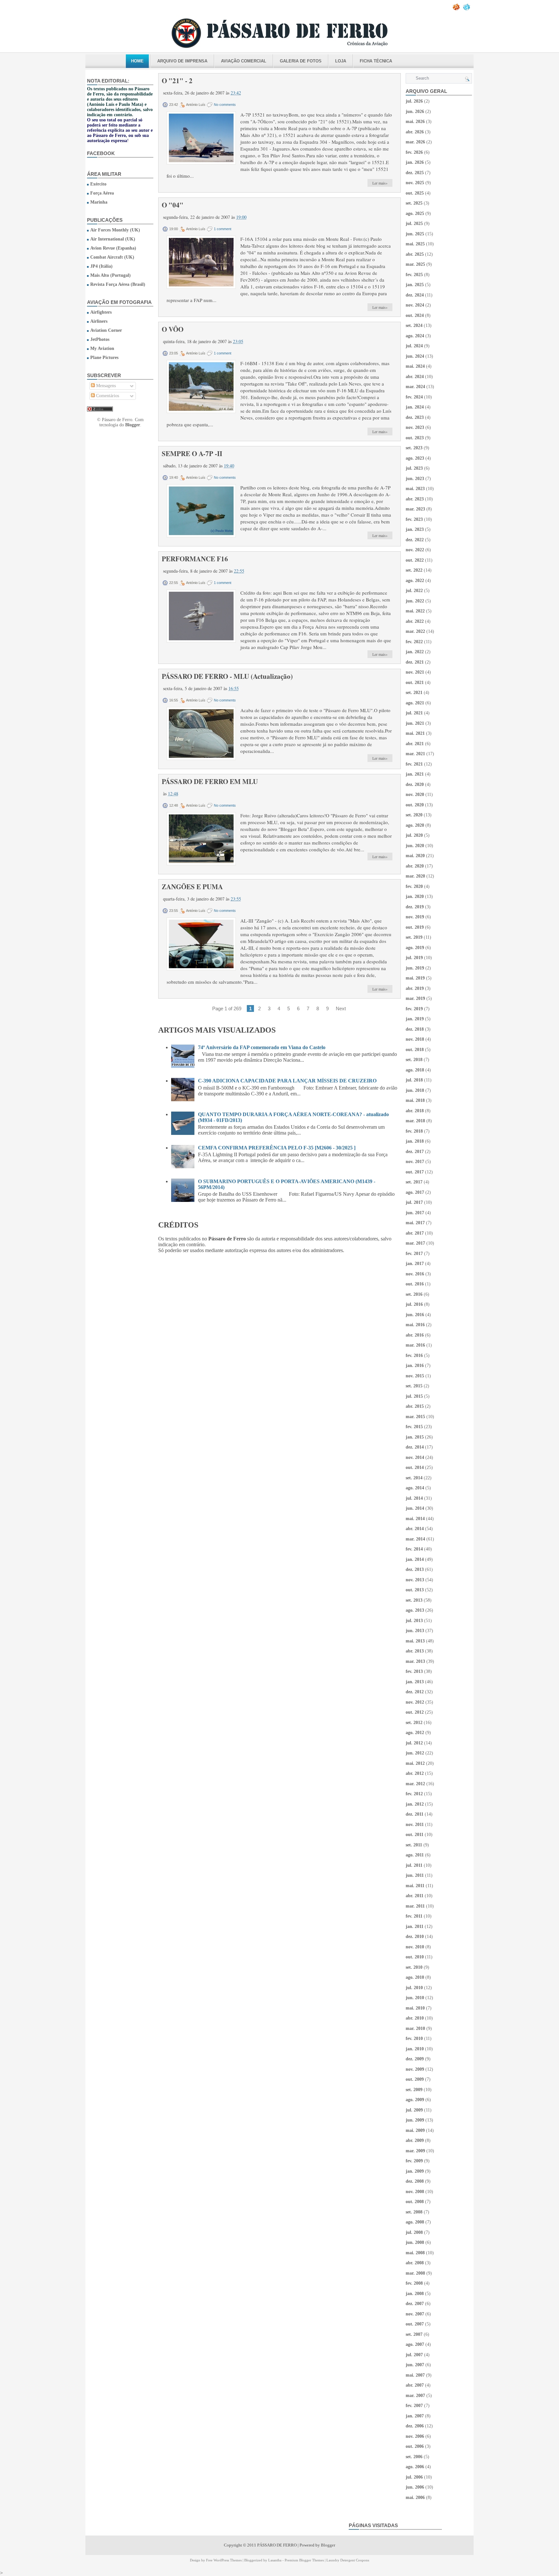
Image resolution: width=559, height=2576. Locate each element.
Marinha (99, 202)
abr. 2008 (415, 2263)
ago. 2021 (415, 703)
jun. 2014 (415, 1508)
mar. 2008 (415, 2273)
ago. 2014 (415, 1488)
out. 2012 (415, 1712)
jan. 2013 (415, 1682)
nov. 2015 (415, 1376)
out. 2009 (415, 2079)
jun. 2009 (415, 2120)
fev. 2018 (414, 1131)
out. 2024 (415, 315)
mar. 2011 (415, 1906)
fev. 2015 (414, 1427)
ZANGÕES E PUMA (192, 887)
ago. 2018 (415, 1070)
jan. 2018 (415, 1141)
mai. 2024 (415, 366)
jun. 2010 (415, 1998)
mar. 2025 (415, 264)
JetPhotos (100, 339)
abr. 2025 (415, 254)
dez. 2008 (415, 2181)
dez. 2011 (415, 1814)
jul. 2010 (414, 1988)
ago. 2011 (415, 1855)
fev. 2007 (414, 2406)
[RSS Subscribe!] (457, 9)
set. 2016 (414, 1294)
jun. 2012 (415, 1753)
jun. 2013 (415, 1631)
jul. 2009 (414, 2110)
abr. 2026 (415, 132)
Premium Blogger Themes (304, 2560)
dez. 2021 (415, 662)
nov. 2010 (415, 1947)
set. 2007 (414, 2334)
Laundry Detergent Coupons (348, 2560)
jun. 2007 (415, 2365)
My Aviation (102, 348)
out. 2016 (415, 1284)
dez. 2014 (415, 1447)
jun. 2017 (415, 1213)
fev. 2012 (414, 1794)
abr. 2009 (415, 2140)
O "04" (173, 205)
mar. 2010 (415, 2028)
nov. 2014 (415, 1457)
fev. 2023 (414, 519)
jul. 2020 (414, 835)
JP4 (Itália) (101, 266)
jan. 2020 (415, 896)
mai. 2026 (415, 122)
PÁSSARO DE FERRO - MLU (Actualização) (227, 676)
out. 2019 (415, 927)
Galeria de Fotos (301, 61)
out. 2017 (415, 1172)
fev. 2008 (414, 2283)
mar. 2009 (415, 2151)
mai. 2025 (415, 244)
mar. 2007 (415, 2396)
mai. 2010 (415, 2008)
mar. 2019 (415, 998)
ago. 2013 (415, 1610)
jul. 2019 (414, 958)
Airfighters (101, 312)
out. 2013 (415, 1590)
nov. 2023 (415, 427)
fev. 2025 (414, 275)
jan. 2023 (415, 529)
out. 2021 (415, 683)
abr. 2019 (415, 988)
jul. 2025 (414, 224)
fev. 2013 (414, 1671)
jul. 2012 (414, 1743)
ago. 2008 (415, 2222)
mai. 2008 (415, 2253)
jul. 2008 (414, 2232)
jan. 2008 (415, 2294)
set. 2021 (414, 693)
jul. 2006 (414, 2477)
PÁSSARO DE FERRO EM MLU (210, 781)
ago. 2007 (415, 2344)
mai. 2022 (415, 611)
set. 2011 (414, 1845)
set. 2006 (414, 2457)
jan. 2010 (415, 2049)
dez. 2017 (415, 1152)
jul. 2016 (414, 1304)
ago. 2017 (415, 1192)
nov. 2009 (415, 2069)
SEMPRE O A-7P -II (192, 454)
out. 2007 (415, 2324)
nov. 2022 (415, 550)
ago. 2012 (415, 1733)
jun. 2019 (415, 968)
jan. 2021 (415, 774)
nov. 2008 (415, 2192)
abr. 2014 (415, 1529)
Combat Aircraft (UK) (112, 257)
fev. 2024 (414, 397)
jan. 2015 (415, 1437)
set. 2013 (414, 1600)
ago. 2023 (415, 458)
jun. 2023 (415, 479)
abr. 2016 (415, 1335)
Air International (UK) (113, 239)
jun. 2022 (415, 601)
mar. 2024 (415, 387)
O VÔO (173, 329)
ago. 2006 (415, 2467)
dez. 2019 (415, 907)
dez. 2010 (415, 1937)
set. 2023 (414, 448)
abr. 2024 (415, 377)
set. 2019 (414, 937)
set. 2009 (414, 2090)
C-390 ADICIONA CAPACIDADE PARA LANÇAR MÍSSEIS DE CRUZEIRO (287, 1081)
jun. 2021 (415, 723)
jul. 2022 (414, 591)
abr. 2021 (415, 744)
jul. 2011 (414, 1865)
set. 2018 (414, 1060)
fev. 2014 (414, 1549)
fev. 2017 (414, 1254)
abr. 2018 (415, 1111)
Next (341, 1008)
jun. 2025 (415, 234)
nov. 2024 (415, 305)
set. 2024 (414, 325)
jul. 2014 (414, 1498)
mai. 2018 (415, 1100)
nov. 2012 (415, 1702)
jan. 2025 (415, 285)
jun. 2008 (415, 2242)
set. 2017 (414, 1182)
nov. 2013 (415, 1580)
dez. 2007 (415, 2304)
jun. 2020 (415, 846)
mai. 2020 (415, 856)
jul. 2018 (414, 1080)
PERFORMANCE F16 (195, 559)
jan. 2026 (415, 162)
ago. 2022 (415, 581)
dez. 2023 (415, 417)
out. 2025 (415, 193)
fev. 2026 (414, 152)
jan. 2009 (415, 2171)
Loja (341, 61)
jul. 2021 (414, 713)
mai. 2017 (415, 1223)
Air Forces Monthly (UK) (115, 230)
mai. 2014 (415, 1519)
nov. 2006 (415, 2436)
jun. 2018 (415, 1090)
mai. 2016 (415, 1325)
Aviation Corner (106, 330)
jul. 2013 (414, 1621)
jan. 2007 (415, 2416)
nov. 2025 (415, 183)
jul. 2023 (414, 468)
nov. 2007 (415, 2314)
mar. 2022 (415, 631)
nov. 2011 (415, 1825)
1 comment (223, 229)
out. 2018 (415, 1050)
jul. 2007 (414, 2355)
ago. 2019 (415, 948)
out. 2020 (415, 805)
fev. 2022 (414, 642)
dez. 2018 (415, 1029)
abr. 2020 (415, 866)
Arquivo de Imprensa (182, 61)
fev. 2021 (414, 764)
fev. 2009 (414, 2161)
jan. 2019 (415, 1019)
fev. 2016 (414, 1355)
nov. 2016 (415, 1274)
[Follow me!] (467, 9)
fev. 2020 (414, 886)
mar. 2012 (415, 1784)
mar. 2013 (415, 1661)
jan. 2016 (415, 1366)
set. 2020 (414, 815)
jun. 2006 (415, 2487)
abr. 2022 (415, 621)
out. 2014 (415, 1467)
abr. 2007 (415, 2385)
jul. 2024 (414, 346)
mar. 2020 (415, 876)
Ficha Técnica (376, 61)
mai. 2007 (415, 2375)
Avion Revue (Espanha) (113, 248)
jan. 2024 (415, 407)
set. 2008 (414, 2212)
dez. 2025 (415, 173)
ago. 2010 (415, 1977)
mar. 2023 (415, 509)
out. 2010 (415, 1957)
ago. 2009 (415, 2100)
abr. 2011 (415, 1896)
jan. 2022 (415, 652)
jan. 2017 (415, 1264)
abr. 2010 (415, 2018)
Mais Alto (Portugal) (110, 275)
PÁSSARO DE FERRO (277, 2545)
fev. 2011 (414, 1916)
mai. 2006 (415, 2498)
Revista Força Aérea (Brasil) (118, 284)
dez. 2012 (415, 1692)
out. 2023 (415, 438)
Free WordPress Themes (224, 2560)
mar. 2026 (415, 142)
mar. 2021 (415, 754)
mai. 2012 (415, 1763)
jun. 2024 (415, 356)
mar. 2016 (415, 1345)
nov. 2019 (415, 917)
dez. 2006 (415, 2426)
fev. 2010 (414, 2038)
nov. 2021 (415, 672)
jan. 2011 (415, 1926)
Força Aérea (102, 193)
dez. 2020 (415, 784)
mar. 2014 (415, 1539)
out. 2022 (415, 560)
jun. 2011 (415, 1875)
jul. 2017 (414, 1202)
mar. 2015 (415, 1417)
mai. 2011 (415, 1886)
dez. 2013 (415, 1569)
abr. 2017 (415, 1233)
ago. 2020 (415, 825)
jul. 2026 (414, 101)
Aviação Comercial (244, 61)
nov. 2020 (415, 795)
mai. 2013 (415, 1641)
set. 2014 (414, 1478)
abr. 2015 (415, 1406)
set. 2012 (414, 1723)
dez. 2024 (415, 295)
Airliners (99, 321)
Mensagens (105, 386)
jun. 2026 (415, 112)
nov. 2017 (415, 1162)
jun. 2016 (415, 1315)
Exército (98, 184)
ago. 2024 (415, 336)
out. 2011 (415, 1835)
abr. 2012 (415, 1773)
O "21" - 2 (177, 81)
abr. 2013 (415, 1651)
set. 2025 (414, 203)
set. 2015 (414, 1386)
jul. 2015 (414, 1396)
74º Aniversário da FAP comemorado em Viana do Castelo (262, 1047)
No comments (225, 105)
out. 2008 (415, 2202)
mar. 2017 (415, 1243)
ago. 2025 (415, 213)
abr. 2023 (415, 499)
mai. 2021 (415, 733)
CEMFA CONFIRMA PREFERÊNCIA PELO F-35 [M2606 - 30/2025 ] (277, 1148)
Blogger (133, 425)
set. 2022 (414, 570)
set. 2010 (414, 1967)
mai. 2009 (415, 2130)
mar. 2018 (415, 1121)
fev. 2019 (414, 1009)
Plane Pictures (104, 358)
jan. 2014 (415, 1559)
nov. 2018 (415, 1039)
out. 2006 (415, 2446)
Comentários (107, 396)
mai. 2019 (415, 978)
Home (137, 61)
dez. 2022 (415, 540)
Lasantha (275, 2560)
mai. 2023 (415, 489)
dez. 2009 (415, 2059)
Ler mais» (380, 183)
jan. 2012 (415, 1804)
